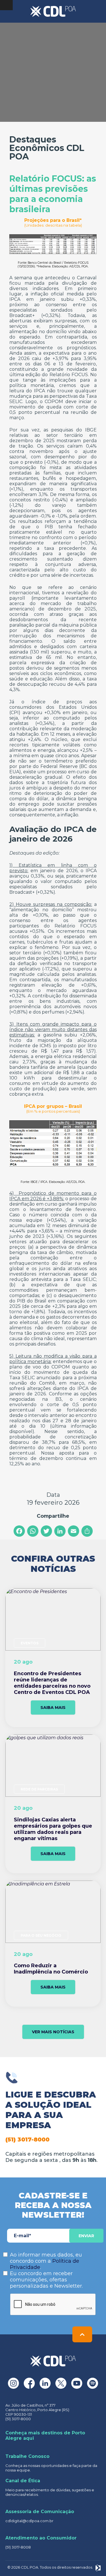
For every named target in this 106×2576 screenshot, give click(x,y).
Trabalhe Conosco (27, 2456)
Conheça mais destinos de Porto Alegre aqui (45, 2436)
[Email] (73, 1531)
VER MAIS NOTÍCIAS (53, 2032)
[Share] (87, 1531)
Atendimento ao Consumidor (41, 2538)
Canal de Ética (23, 2481)
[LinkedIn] (60, 1531)
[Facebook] (19, 1531)
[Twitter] (46, 1531)
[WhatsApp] (33, 1531)
